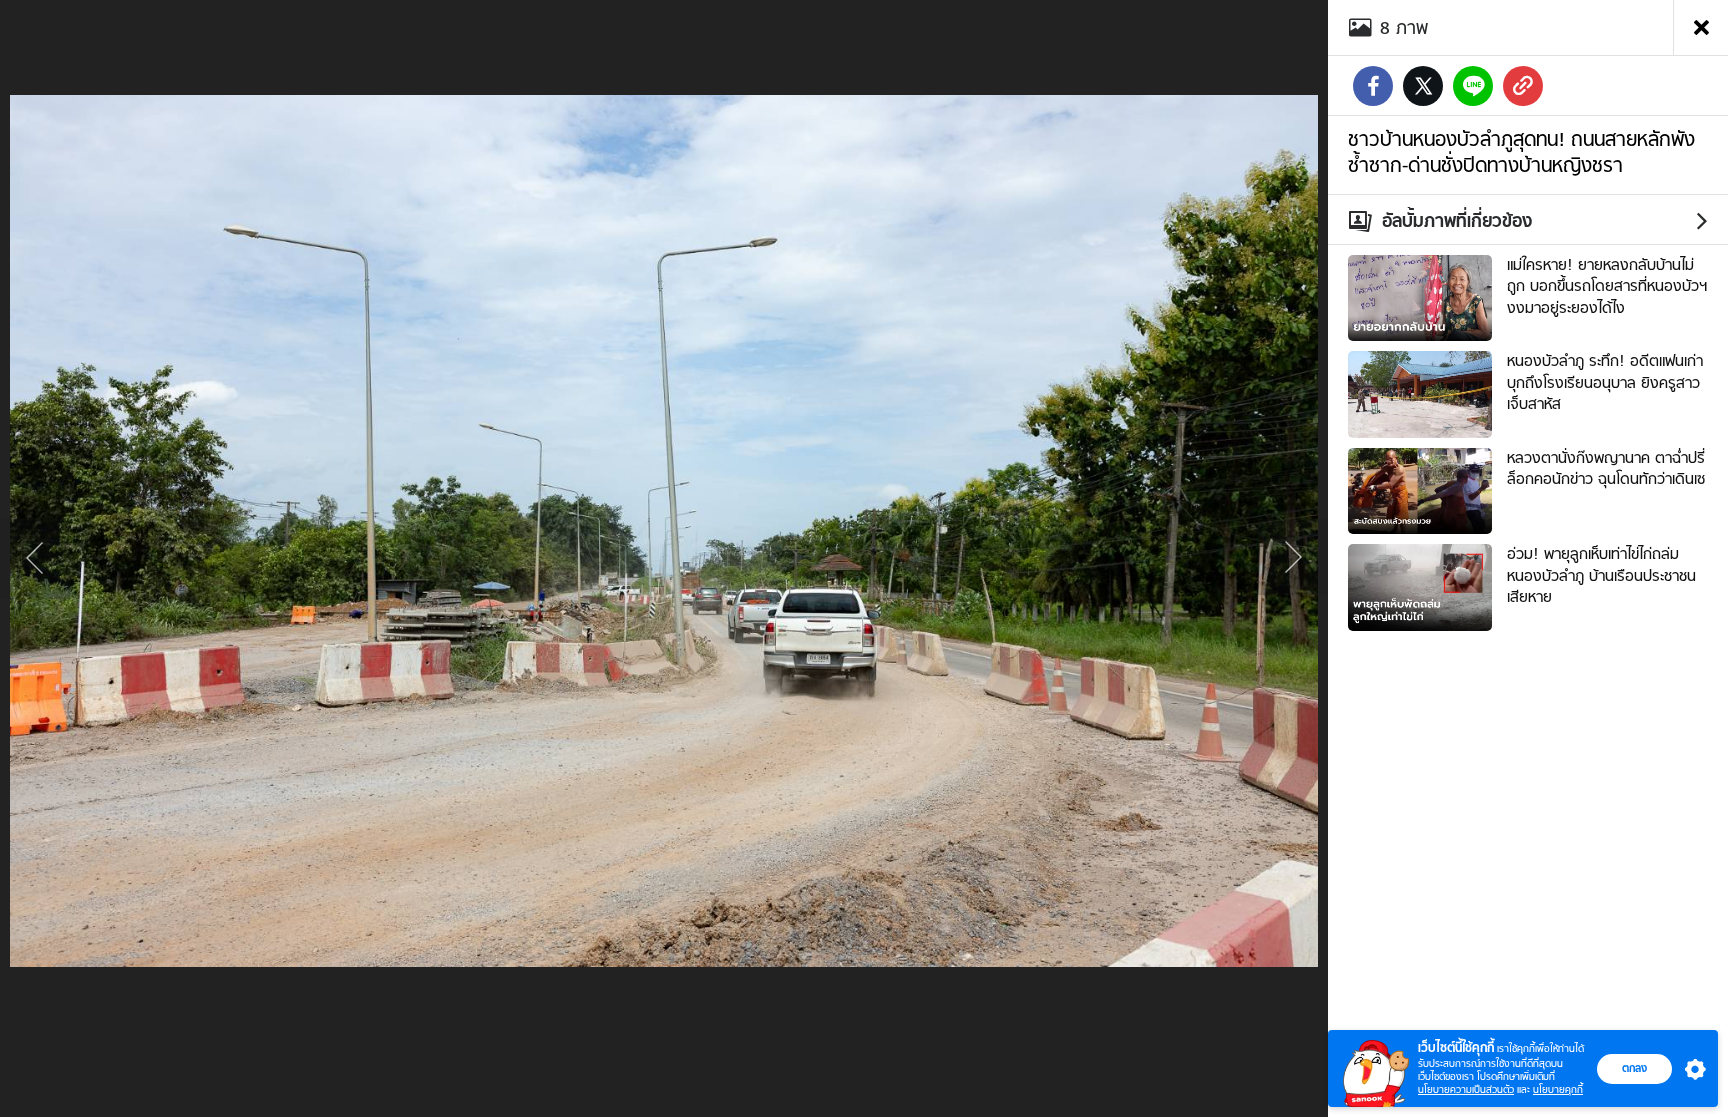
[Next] (1293, 559)
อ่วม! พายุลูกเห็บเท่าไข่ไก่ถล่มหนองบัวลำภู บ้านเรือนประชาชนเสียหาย (1601, 575)
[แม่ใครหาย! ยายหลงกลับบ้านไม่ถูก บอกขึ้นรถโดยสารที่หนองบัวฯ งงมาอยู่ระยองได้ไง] (1420, 296)
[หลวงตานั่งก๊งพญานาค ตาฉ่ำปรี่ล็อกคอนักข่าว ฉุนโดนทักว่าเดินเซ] (1420, 489)
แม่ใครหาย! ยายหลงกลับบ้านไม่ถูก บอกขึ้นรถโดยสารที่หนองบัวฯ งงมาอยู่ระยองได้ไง (1607, 286)
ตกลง (1634, 1068)
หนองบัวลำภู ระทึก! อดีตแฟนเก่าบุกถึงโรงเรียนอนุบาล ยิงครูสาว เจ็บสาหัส (1605, 382)
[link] (1523, 86)
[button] (1691, 1069)
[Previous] (35, 559)
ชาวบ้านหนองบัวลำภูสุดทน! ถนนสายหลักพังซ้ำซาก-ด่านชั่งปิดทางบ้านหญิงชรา (1521, 152)
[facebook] (1373, 86)
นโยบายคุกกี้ (1558, 1089)
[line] (1473, 86)
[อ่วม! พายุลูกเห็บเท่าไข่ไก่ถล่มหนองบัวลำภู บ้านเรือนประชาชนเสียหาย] (1420, 585)
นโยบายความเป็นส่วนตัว (1466, 1089)
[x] (1423, 86)
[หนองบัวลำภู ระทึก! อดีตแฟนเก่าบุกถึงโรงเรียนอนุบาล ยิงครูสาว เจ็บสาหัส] (1420, 392)
